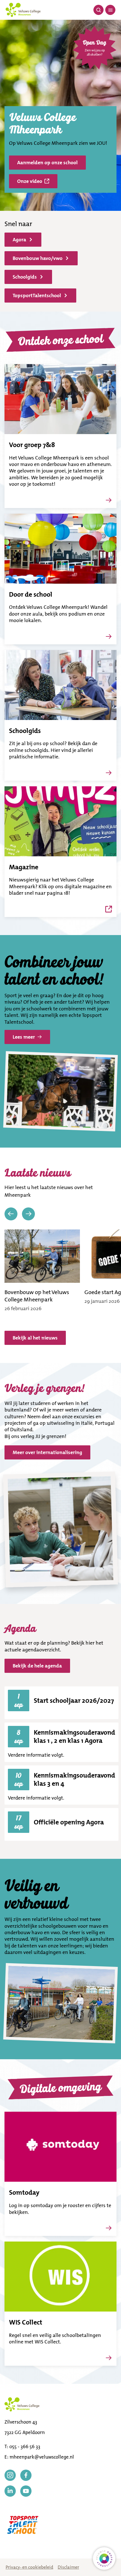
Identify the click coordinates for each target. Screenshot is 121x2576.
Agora (19, 240)
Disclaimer (68, 2567)
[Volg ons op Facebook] (26, 2475)
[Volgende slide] (28, 1214)
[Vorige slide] (11, 1214)
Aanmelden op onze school (47, 163)
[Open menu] (110, 10)
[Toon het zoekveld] (98, 10)
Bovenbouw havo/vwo (38, 258)
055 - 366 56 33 (25, 2446)
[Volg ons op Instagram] (10, 2475)
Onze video (30, 181)
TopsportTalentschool (37, 296)
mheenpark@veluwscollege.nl (42, 2457)
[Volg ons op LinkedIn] (10, 2491)
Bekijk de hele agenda (37, 1666)
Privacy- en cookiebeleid (29, 2567)
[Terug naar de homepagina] (23, 10)
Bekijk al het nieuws (35, 1338)
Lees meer (24, 1037)
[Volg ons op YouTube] (26, 2491)
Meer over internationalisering (47, 1452)
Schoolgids (25, 277)
